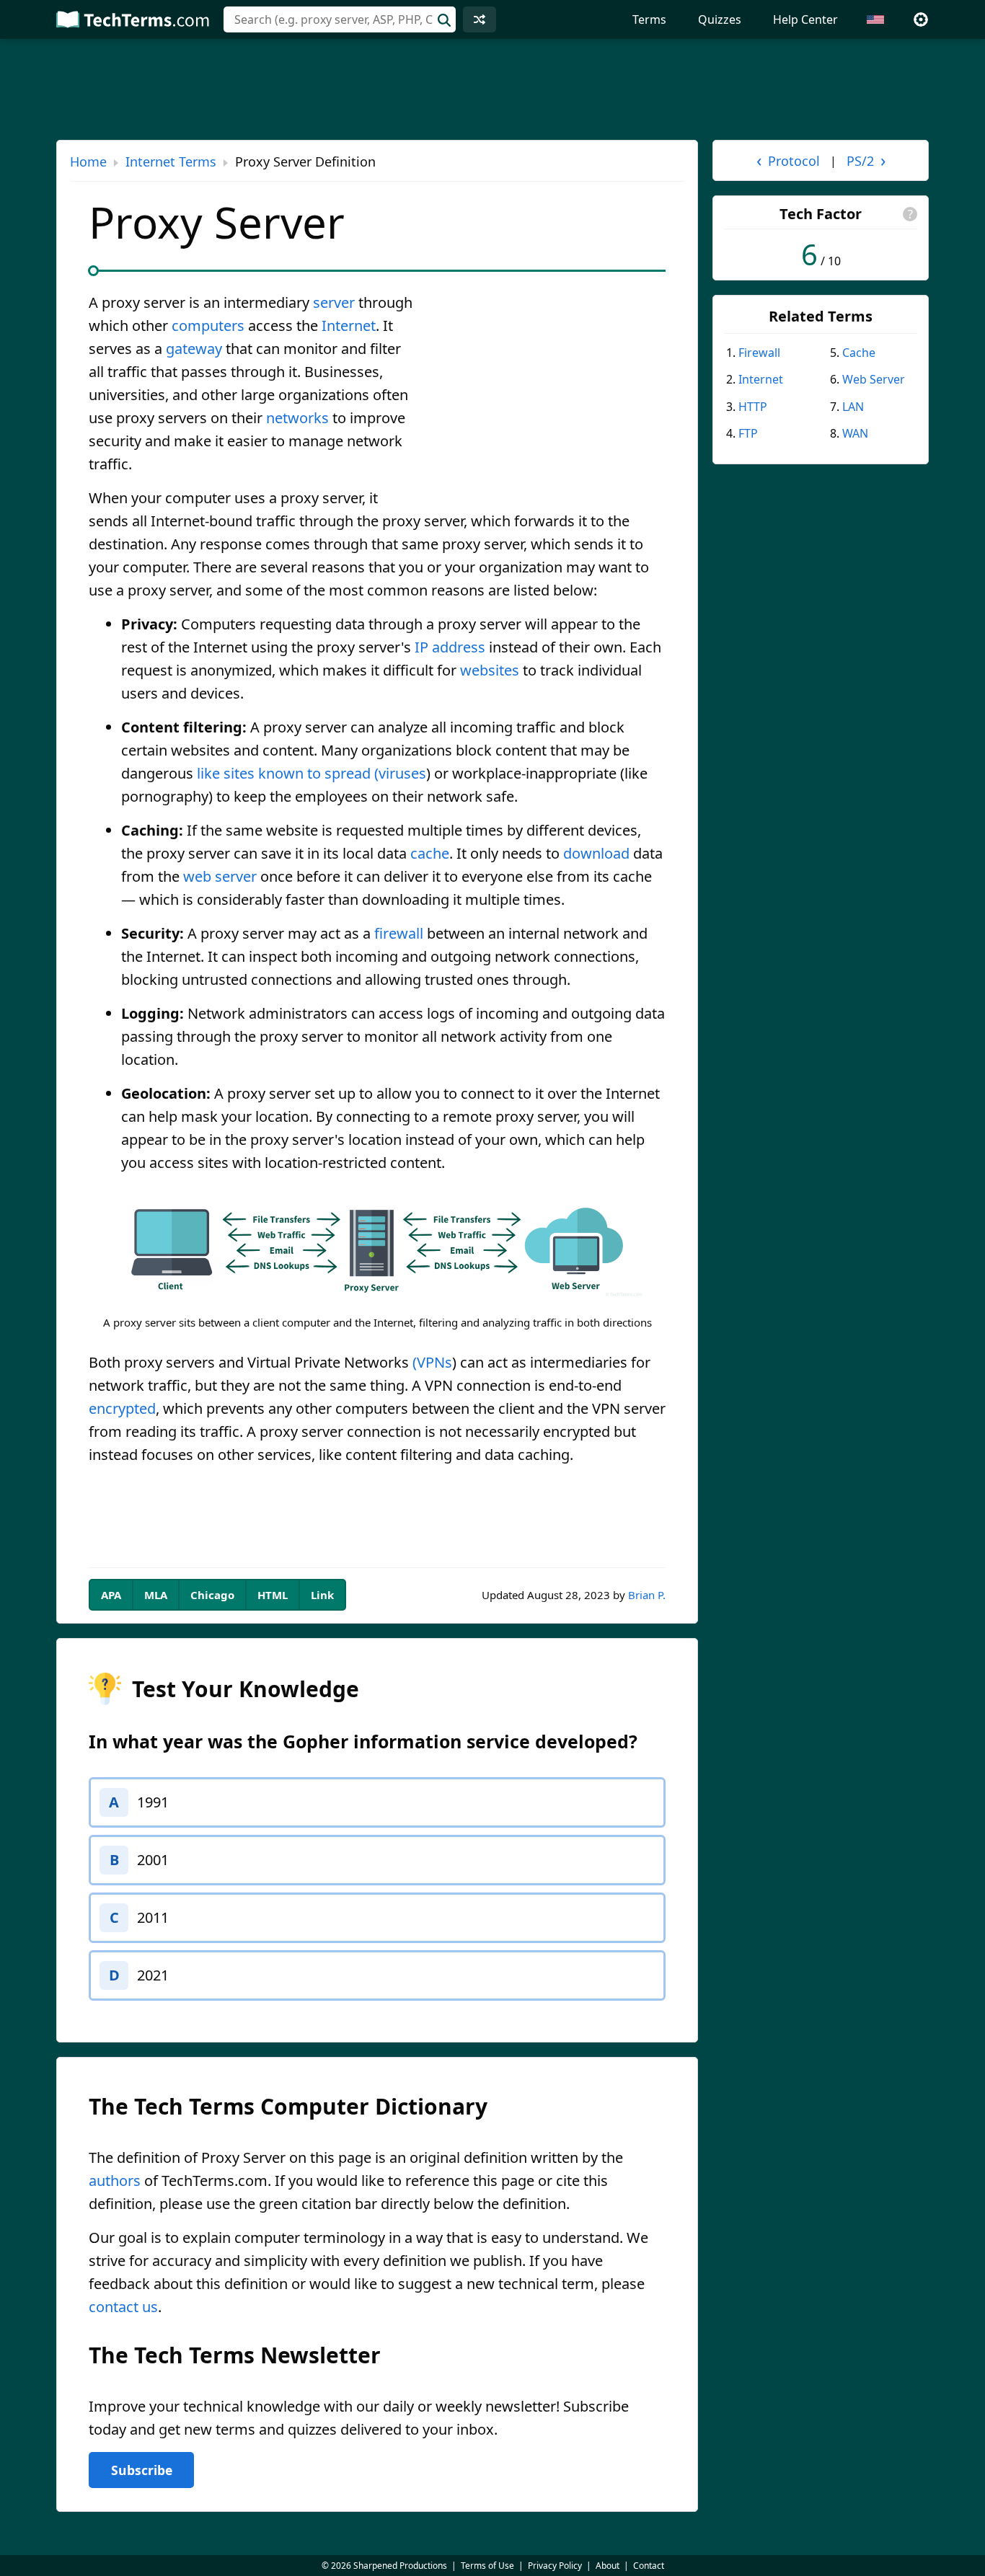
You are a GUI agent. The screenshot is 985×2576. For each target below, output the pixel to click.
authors (115, 2181)
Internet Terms (171, 161)
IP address (450, 647)
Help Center (805, 19)
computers (208, 326)
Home (88, 161)
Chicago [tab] (212, 1595)
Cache (859, 353)
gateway (194, 349)
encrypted (122, 1408)
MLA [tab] (156, 1595)
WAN (855, 433)
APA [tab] (111, 1595)
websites (490, 670)
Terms (649, 19)
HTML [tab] (273, 1595)
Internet (349, 326)
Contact (649, 2566)
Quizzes (720, 19)
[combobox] (340, 19)
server (334, 302)
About (608, 2566)
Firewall (759, 353)
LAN (853, 407)
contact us (123, 2307)
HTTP (753, 407)
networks (297, 418)
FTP (748, 433)
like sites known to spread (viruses (312, 773)
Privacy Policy (555, 2566)
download (596, 853)
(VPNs (432, 1362)
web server (220, 876)
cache (430, 853)
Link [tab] (322, 1595)
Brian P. (647, 1595)
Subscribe (142, 2470)
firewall (399, 933)
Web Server (874, 379)
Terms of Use (487, 2566)
